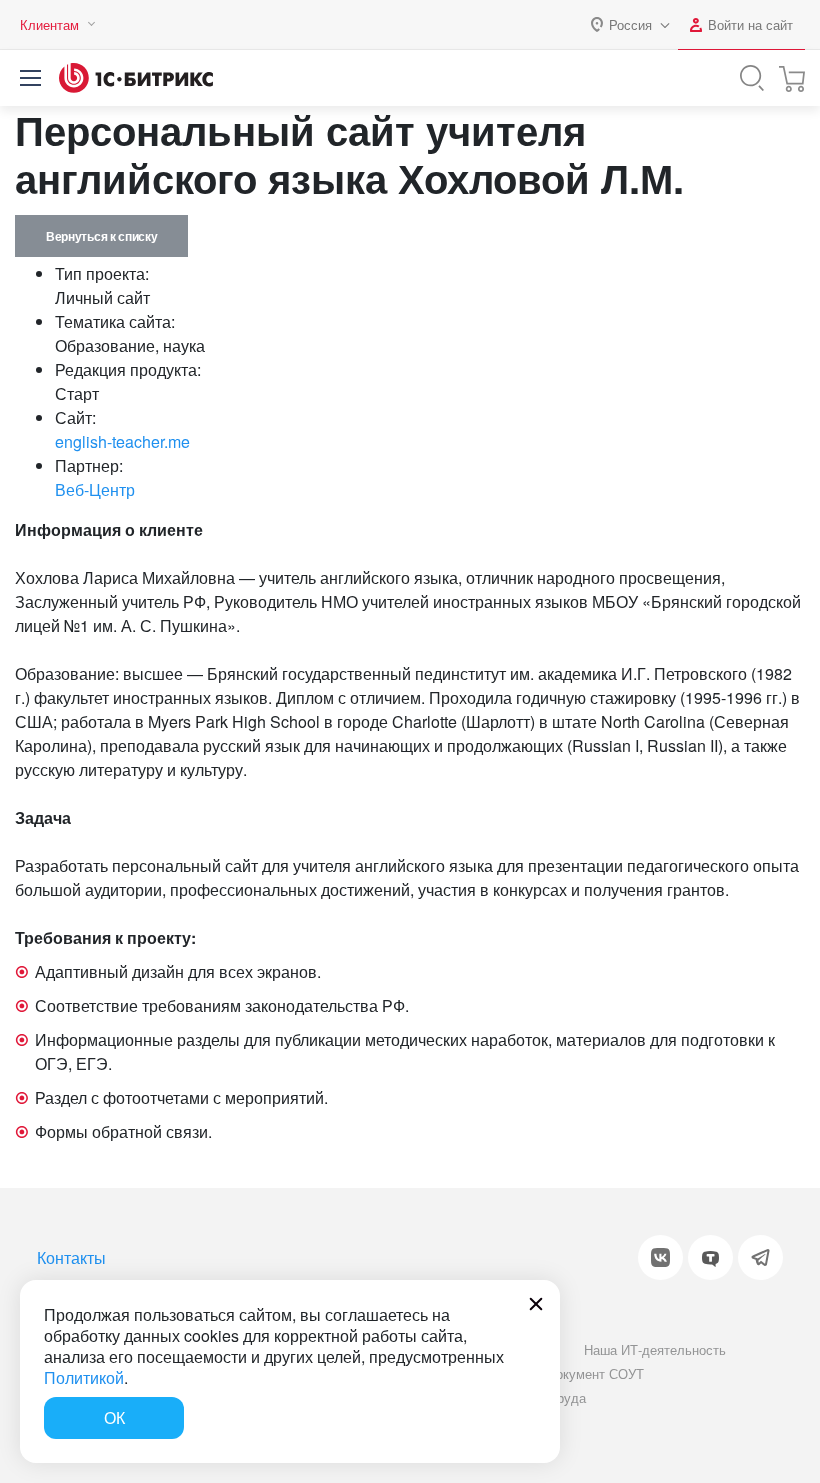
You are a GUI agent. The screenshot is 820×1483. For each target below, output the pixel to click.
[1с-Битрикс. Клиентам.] (136, 78)
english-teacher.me (122, 441)
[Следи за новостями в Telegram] (760, 1257)
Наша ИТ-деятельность (655, 1349)
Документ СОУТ (595, 1373)
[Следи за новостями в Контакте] (660, 1257)
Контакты (71, 1257)
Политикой (84, 1377)
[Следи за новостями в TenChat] (710, 1257)
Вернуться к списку (101, 236)
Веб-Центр (95, 489)
